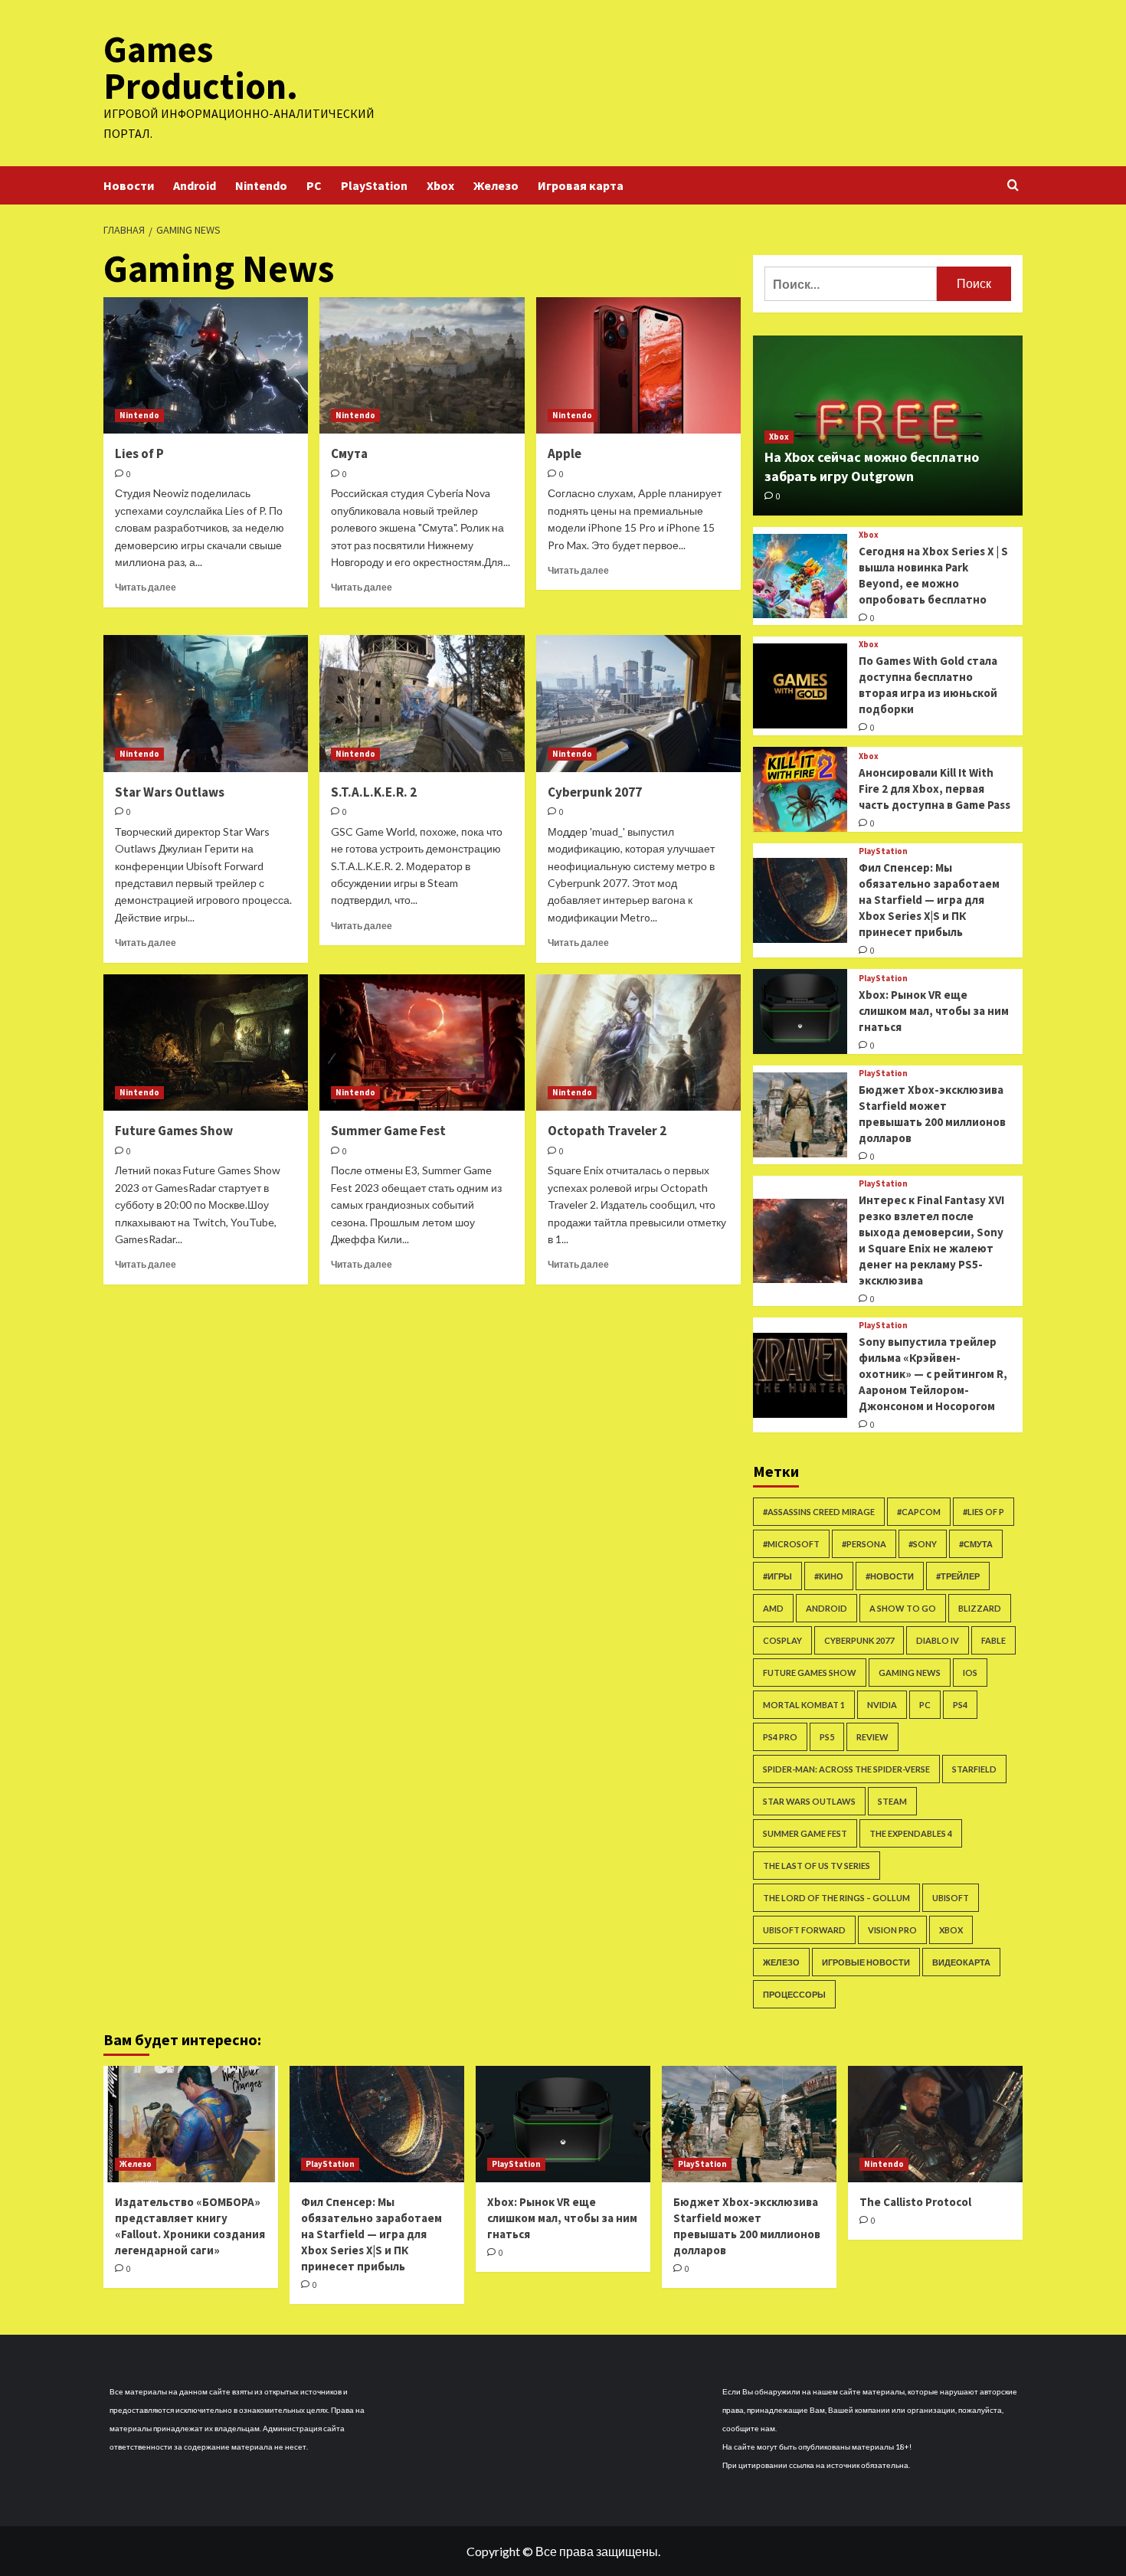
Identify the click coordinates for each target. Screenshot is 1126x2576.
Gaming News (910, 1673)
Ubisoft (951, 1898)
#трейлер (958, 1576)
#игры (777, 1576)
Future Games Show (174, 1131)
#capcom (919, 1512)
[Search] (1013, 186)
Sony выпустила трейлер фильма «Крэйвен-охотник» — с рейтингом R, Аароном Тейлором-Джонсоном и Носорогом (933, 1374)
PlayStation (374, 185)
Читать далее (146, 587)
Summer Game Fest (388, 1131)
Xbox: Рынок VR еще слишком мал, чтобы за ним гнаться (934, 1011)
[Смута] (422, 365)
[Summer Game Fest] (422, 1043)
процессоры (794, 1994)
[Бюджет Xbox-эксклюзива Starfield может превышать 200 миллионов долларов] (800, 1115)
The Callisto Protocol (915, 2202)
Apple (565, 453)
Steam (892, 1801)
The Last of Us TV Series (817, 1866)
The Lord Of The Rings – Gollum (836, 1898)
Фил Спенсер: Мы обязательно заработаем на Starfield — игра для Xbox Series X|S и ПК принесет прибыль (929, 900)
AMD (773, 1608)
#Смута (976, 1544)
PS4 (960, 1705)
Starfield (974, 1769)
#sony (923, 1544)
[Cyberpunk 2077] (638, 703)
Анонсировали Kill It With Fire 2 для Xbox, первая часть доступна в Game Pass (935, 789)
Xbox (440, 185)
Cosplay (782, 1640)
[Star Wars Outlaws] (206, 703)
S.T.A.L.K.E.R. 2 (374, 792)
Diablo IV (938, 1640)
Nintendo (261, 185)
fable (993, 1640)
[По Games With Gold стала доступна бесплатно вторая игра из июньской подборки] (800, 686)
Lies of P (139, 453)
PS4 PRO (780, 1737)
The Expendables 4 (911, 1833)
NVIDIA (882, 1705)
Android (195, 185)
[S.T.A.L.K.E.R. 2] (422, 703)
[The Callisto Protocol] (935, 2124)
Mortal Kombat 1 (804, 1705)
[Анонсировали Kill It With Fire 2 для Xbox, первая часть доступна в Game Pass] (800, 789)
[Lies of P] (206, 365)
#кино (829, 1576)
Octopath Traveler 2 (607, 1131)
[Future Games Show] (206, 1043)
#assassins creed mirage (819, 1512)
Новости (129, 185)
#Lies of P (984, 1512)
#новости (890, 1576)
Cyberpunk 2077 (595, 792)
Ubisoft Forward (804, 1930)
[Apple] (638, 365)
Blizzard (980, 1608)
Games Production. (201, 67)
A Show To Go (903, 1608)
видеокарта (961, 1962)
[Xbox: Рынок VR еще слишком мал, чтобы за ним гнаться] (800, 1011)
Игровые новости (866, 1962)
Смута (349, 453)
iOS (970, 1673)
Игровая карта (581, 185)
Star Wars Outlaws (170, 792)
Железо (496, 185)
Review (872, 1737)
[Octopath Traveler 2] (638, 1043)
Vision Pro (892, 1930)
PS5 (827, 1737)
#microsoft (791, 1544)
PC (314, 185)
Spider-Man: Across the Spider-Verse (846, 1769)
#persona (864, 1544)
